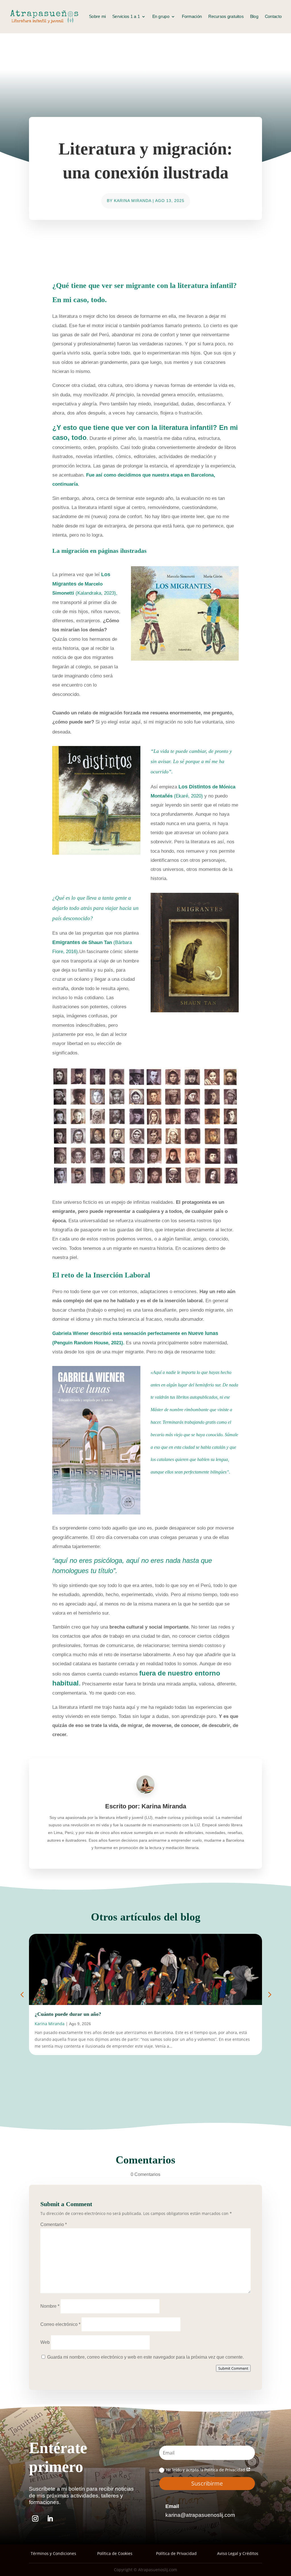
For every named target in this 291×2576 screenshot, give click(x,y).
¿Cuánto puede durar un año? (68, 2014)
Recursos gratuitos (226, 17)
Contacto (273, 17)
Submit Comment (233, 2368)
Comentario (54, 2224)
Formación (192, 17)
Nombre (50, 2306)
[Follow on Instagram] (35, 2519)
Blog (254, 17)
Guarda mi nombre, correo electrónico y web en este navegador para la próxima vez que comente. (145, 2357)
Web (45, 2342)
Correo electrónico (60, 2324)
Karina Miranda (133, 201)
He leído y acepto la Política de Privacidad (206, 2470)
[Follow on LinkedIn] (50, 2519)
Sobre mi (97, 17)
